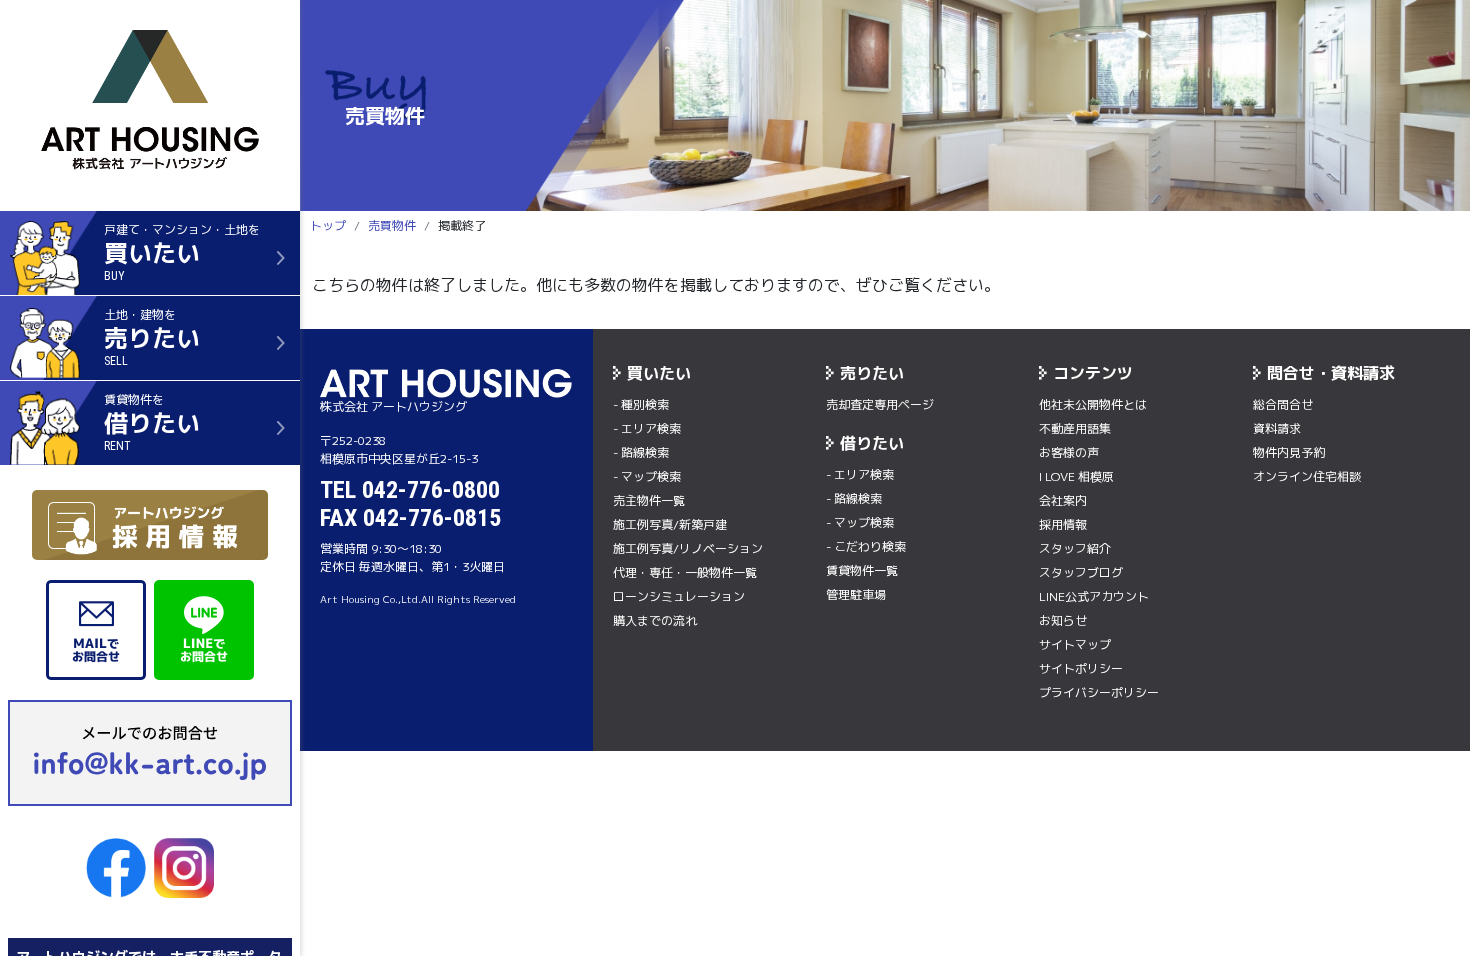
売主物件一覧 (649, 500)
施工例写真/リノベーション (688, 548)
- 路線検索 (641, 452)
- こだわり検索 (866, 546)
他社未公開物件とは (1093, 404)
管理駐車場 (856, 594)
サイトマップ (1075, 644)
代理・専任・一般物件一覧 (685, 572)
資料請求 (1277, 428)
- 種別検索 (641, 404)
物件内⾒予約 (1289, 452)
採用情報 (1063, 524)
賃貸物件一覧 (862, 570)
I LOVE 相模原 (1076, 476)
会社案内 (1063, 500)
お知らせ (1063, 620)
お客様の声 (1069, 452)
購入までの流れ (655, 620)
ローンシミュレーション (679, 596)
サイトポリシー (1081, 668)
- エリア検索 (647, 428)
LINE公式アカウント (1094, 596)
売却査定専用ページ (880, 404)
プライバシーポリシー (1099, 692)
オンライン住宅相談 (1307, 476)
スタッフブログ (1081, 572)
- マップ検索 (647, 476)
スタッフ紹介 (1075, 548)
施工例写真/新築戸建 (670, 524)
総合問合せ (1283, 404)
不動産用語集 (1075, 428)
